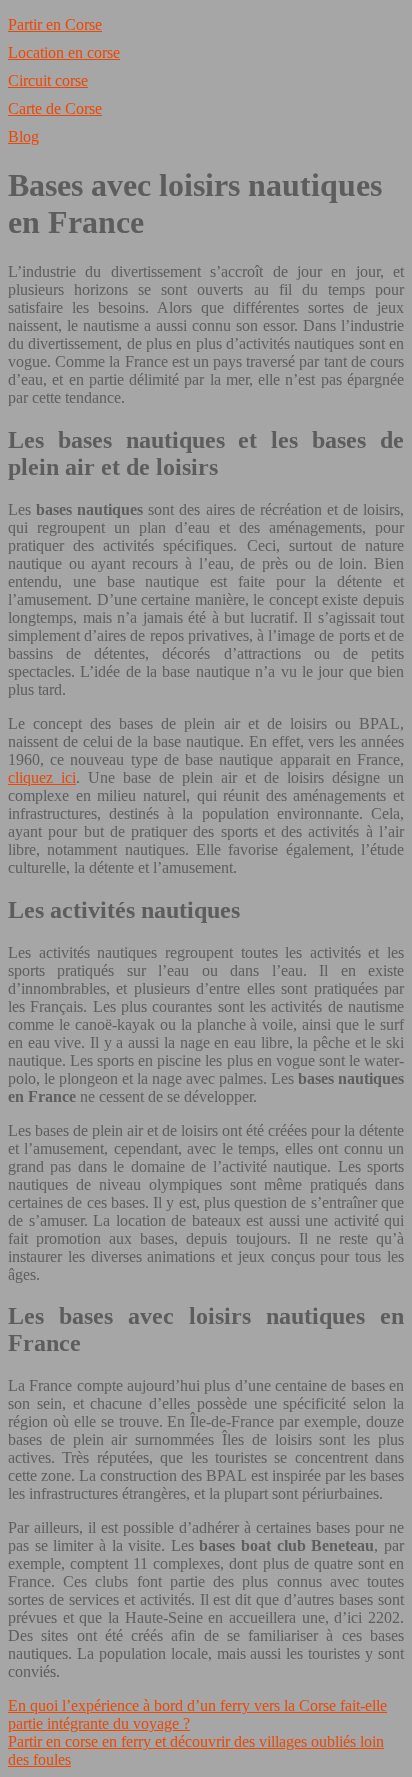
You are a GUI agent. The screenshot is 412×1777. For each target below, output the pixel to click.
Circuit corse (48, 80)
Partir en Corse (55, 24)
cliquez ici (42, 777)
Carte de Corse (55, 108)
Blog (23, 136)
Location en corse (64, 52)
